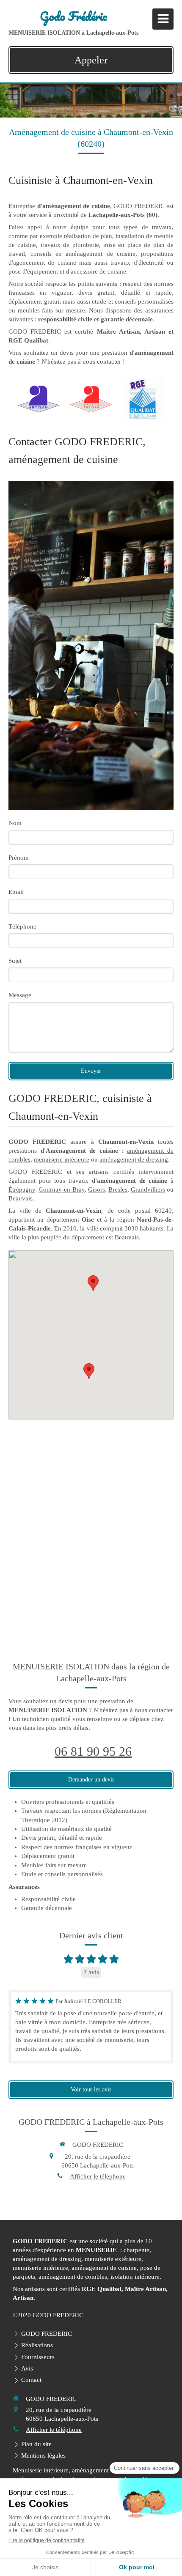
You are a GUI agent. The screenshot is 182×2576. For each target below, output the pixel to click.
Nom (15, 823)
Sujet (15, 961)
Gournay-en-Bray (62, 1189)
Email (16, 892)
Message (20, 995)
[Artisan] (39, 399)
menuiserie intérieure (62, 1159)
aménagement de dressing (134, 1159)
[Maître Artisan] (91, 399)
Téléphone (22, 926)
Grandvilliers (148, 1189)
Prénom (19, 858)
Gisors (97, 1189)
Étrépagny (22, 1189)
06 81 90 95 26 (93, 1751)
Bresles (118, 1189)
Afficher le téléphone (98, 2176)
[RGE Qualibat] (143, 399)
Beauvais (21, 1198)
